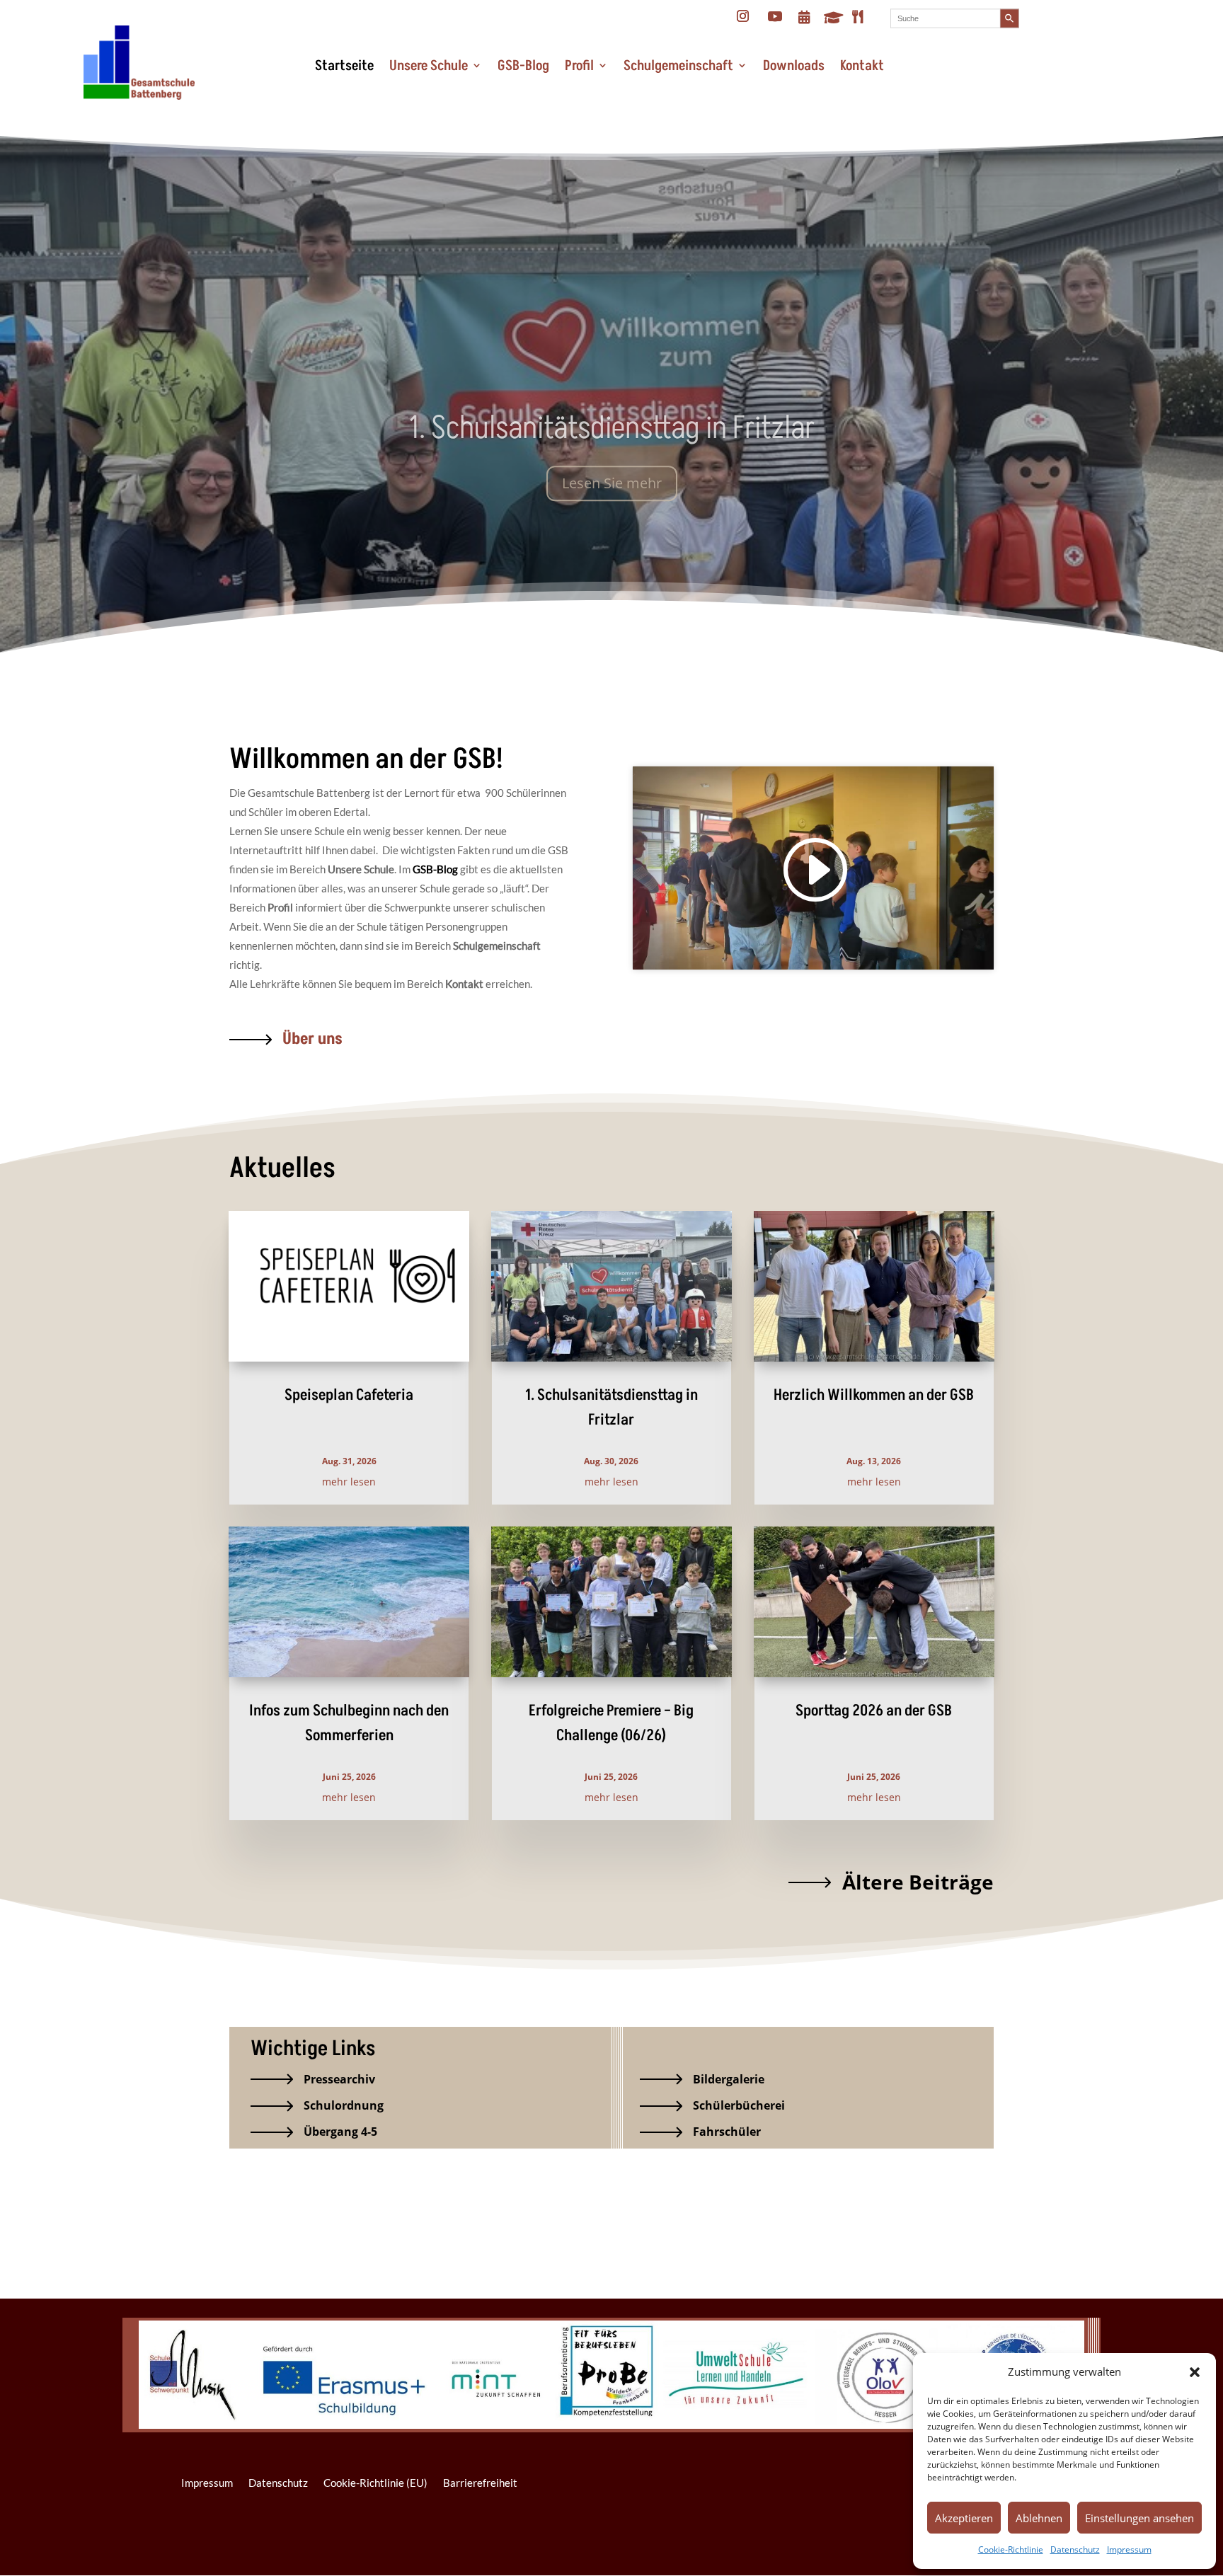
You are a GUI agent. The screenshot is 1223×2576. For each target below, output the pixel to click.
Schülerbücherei (739, 2105)
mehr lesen (349, 1482)
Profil (579, 66)
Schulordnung (344, 2105)
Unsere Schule (429, 66)
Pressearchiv (339, 2079)
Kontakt (862, 66)
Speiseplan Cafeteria (349, 1395)
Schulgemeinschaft (678, 66)
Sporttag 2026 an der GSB (874, 1711)
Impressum (1129, 2549)
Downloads (794, 66)
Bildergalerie (729, 2079)
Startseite (344, 66)
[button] (1195, 2372)
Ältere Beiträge (918, 1882)
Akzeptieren (964, 2518)
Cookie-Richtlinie (1011, 2549)
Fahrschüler (727, 2132)
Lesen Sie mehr (612, 477)
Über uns (312, 1039)
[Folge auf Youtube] (775, 16)
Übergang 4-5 (340, 2132)
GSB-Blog (523, 66)
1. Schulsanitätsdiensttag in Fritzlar (612, 422)
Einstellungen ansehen (1139, 2518)
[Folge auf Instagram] (743, 16)
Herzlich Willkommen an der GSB (874, 1395)
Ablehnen (1039, 2518)
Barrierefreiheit (480, 2483)
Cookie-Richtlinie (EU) (375, 2483)
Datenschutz (1075, 2549)
